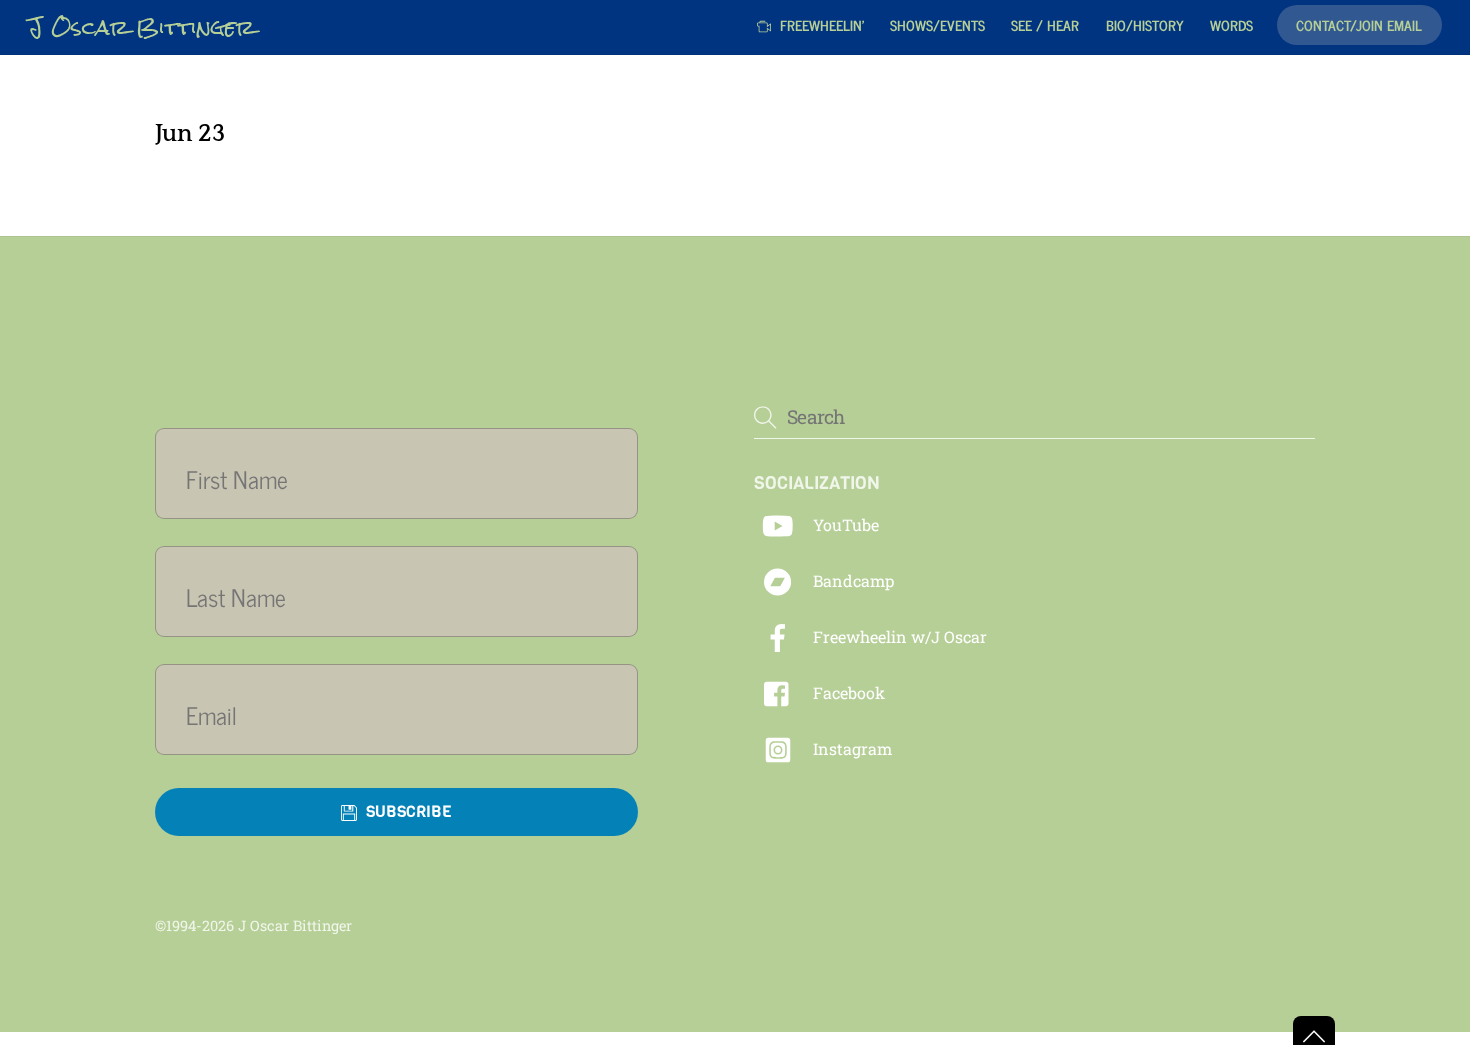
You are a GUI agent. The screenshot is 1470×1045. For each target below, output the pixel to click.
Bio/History (1145, 24)
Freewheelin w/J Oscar (898, 636)
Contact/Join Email (1359, 24)
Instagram (850, 748)
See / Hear (1045, 24)
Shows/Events (937, 24)
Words (1231, 24)
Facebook (847, 692)
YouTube (844, 524)
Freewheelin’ (820, 24)
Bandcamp (851, 580)
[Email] (408, 714)
